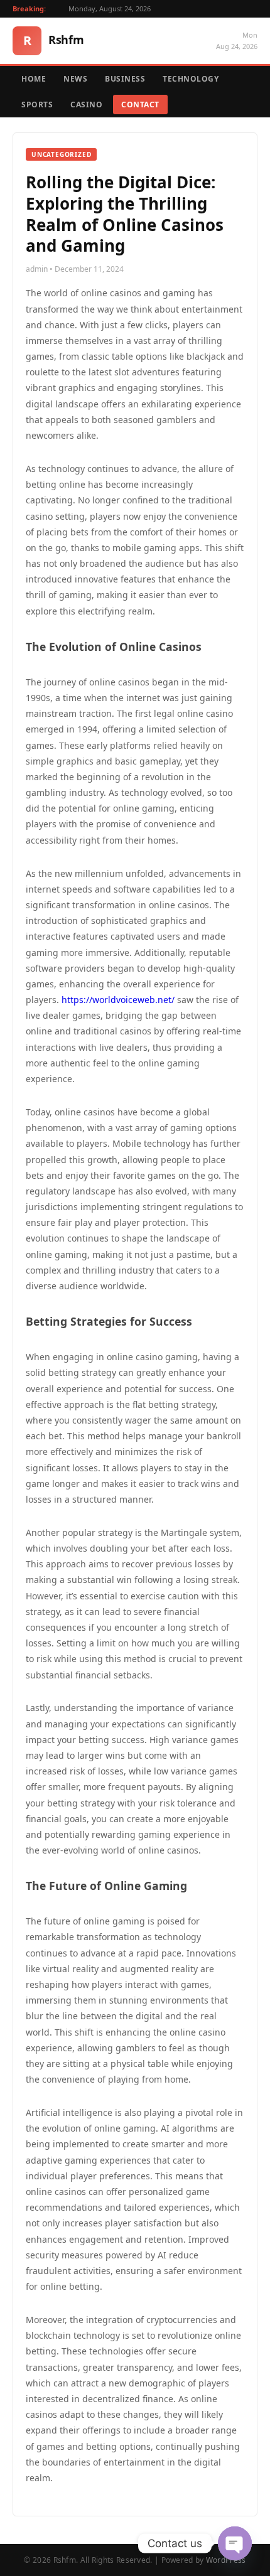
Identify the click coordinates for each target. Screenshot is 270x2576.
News (75, 79)
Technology (191, 79)
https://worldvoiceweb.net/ (118, 1000)
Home (34, 79)
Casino (86, 105)
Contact (140, 105)
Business (125, 79)
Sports (37, 105)
